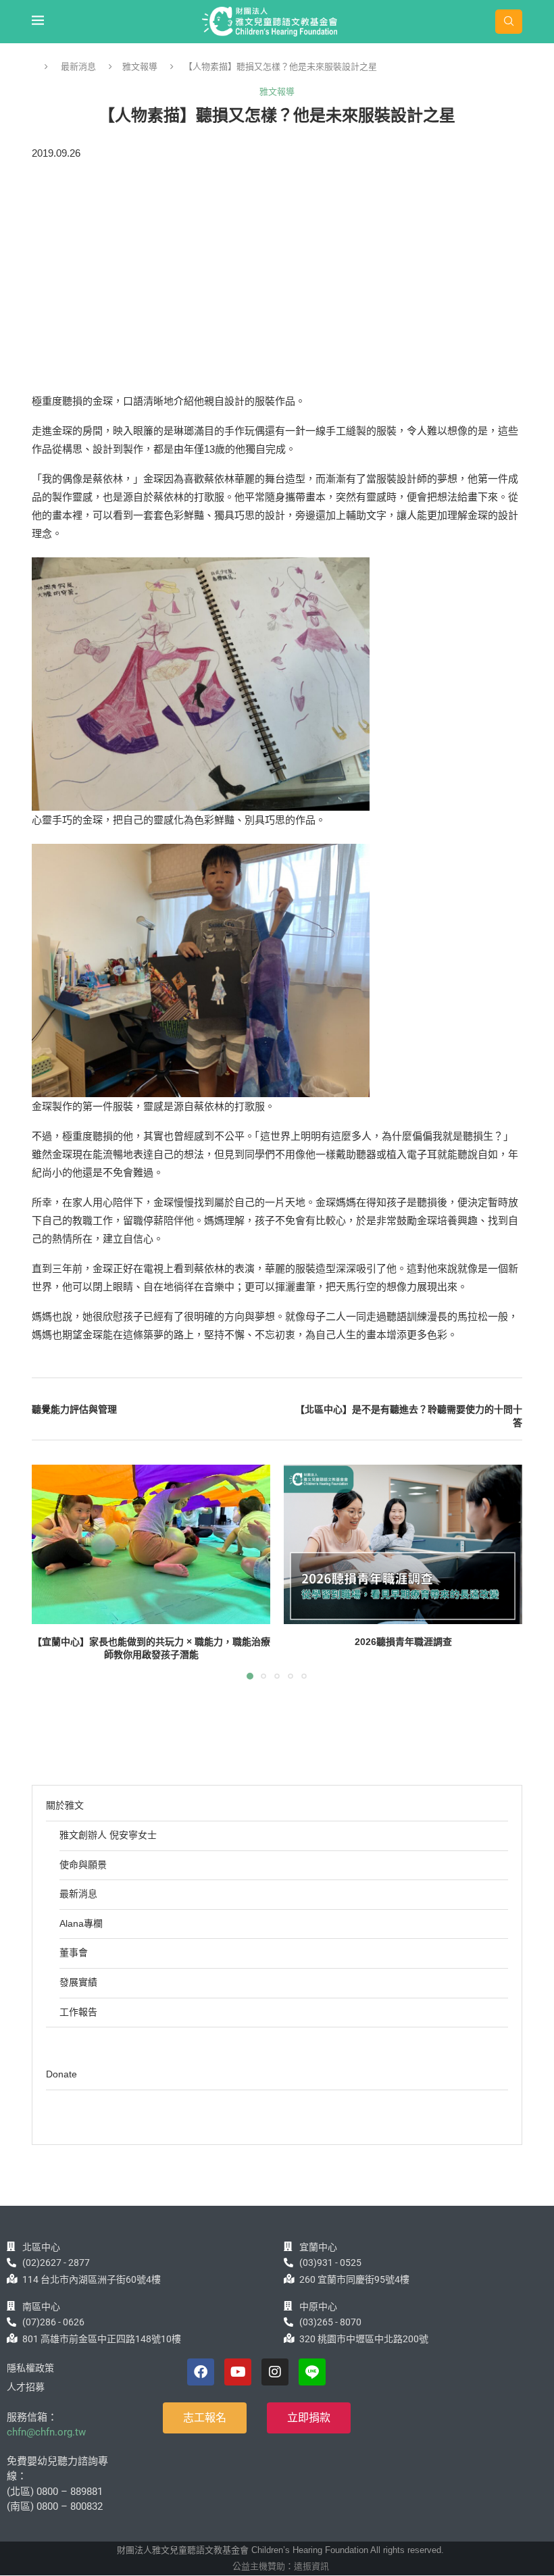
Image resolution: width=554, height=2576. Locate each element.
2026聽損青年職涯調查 (403, 1642)
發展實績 (78, 1982)
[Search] (509, 22)
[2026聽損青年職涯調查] (403, 1544)
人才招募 (26, 2387)
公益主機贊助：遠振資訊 (281, 2566)
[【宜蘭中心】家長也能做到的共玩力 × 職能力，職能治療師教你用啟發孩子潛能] (151, 1544)
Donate (61, 2074)
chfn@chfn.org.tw (46, 2432)
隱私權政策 (30, 2368)
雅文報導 (140, 67)
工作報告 (78, 2012)
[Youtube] (238, 2372)
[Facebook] (201, 2372)
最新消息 (78, 67)
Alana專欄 (81, 1923)
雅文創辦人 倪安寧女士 (108, 1835)
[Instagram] (275, 2372)
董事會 (74, 1952)
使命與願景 (83, 1865)
